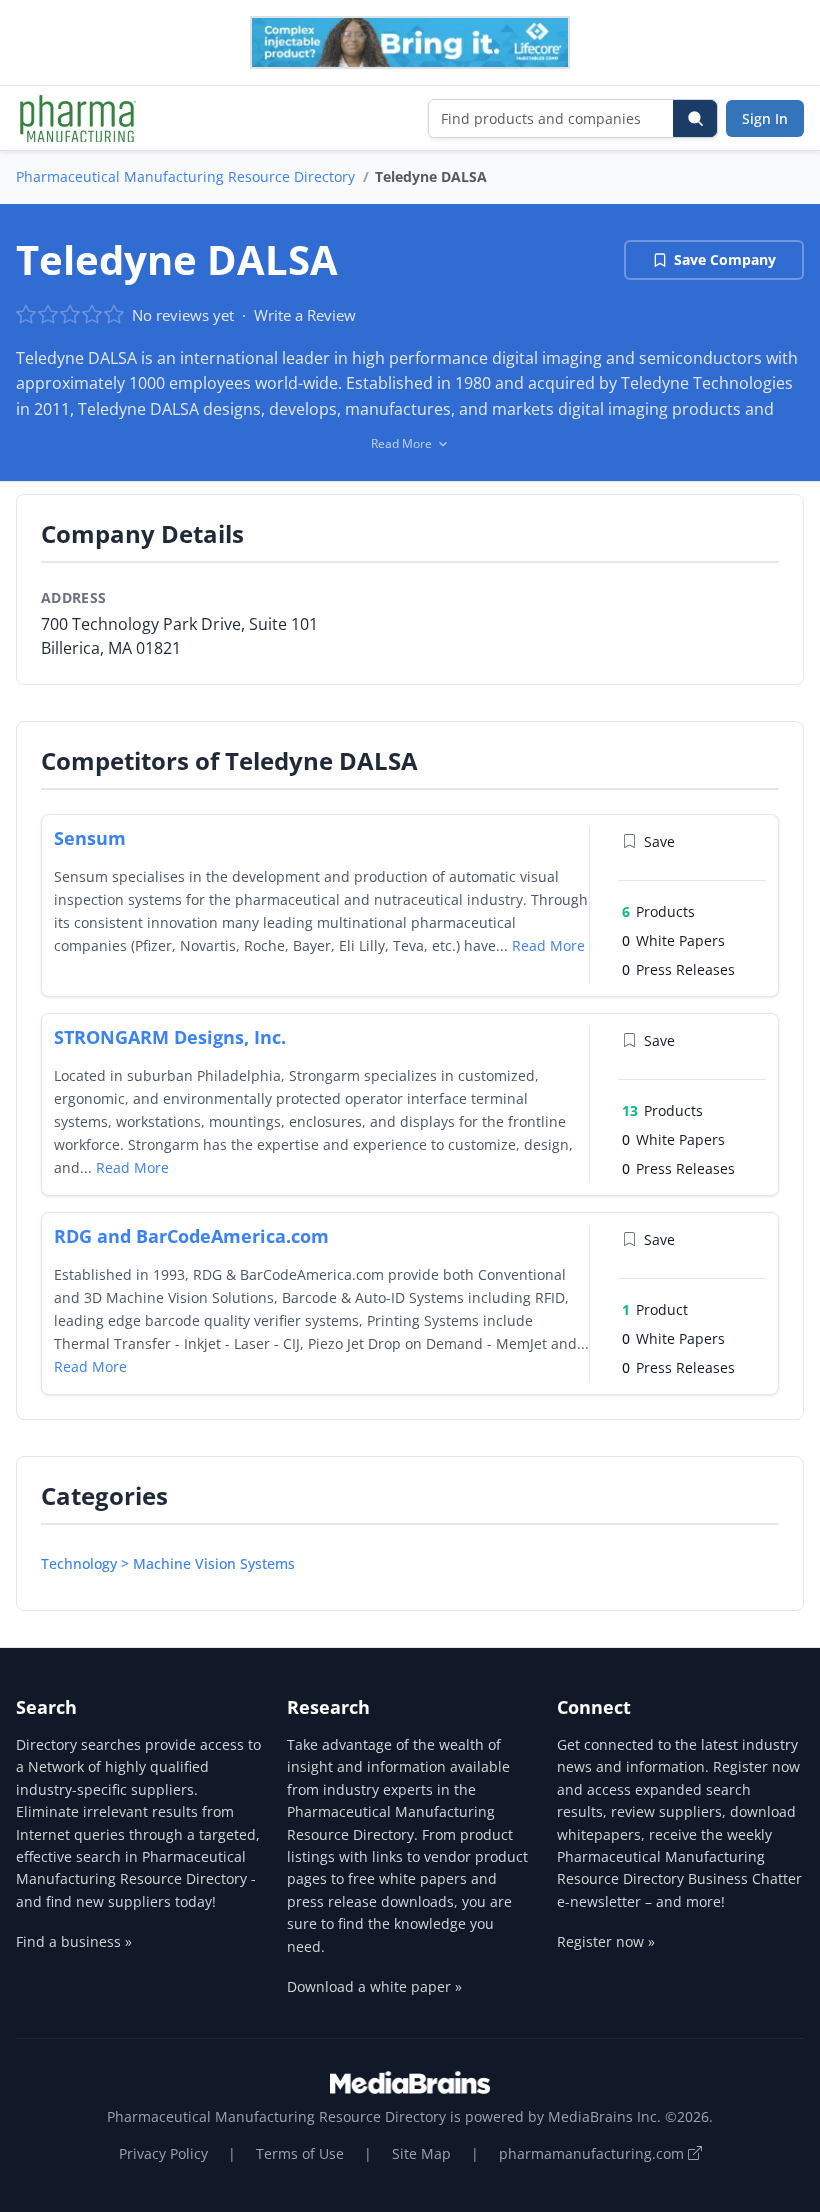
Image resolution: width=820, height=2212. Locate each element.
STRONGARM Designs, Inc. (170, 1037)
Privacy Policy (163, 2153)
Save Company (725, 259)
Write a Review (305, 315)
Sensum (90, 838)
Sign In (765, 118)
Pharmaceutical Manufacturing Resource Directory (185, 176)
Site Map (421, 2153)
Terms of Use (300, 2153)
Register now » (606, 1941)
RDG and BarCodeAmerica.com (191, 1236)
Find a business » (74, 1941)
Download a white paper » (374, 1986)
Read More (548, 945)
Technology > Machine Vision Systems (168, 1563)
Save (659, 841)
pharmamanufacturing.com (593, 2153)
